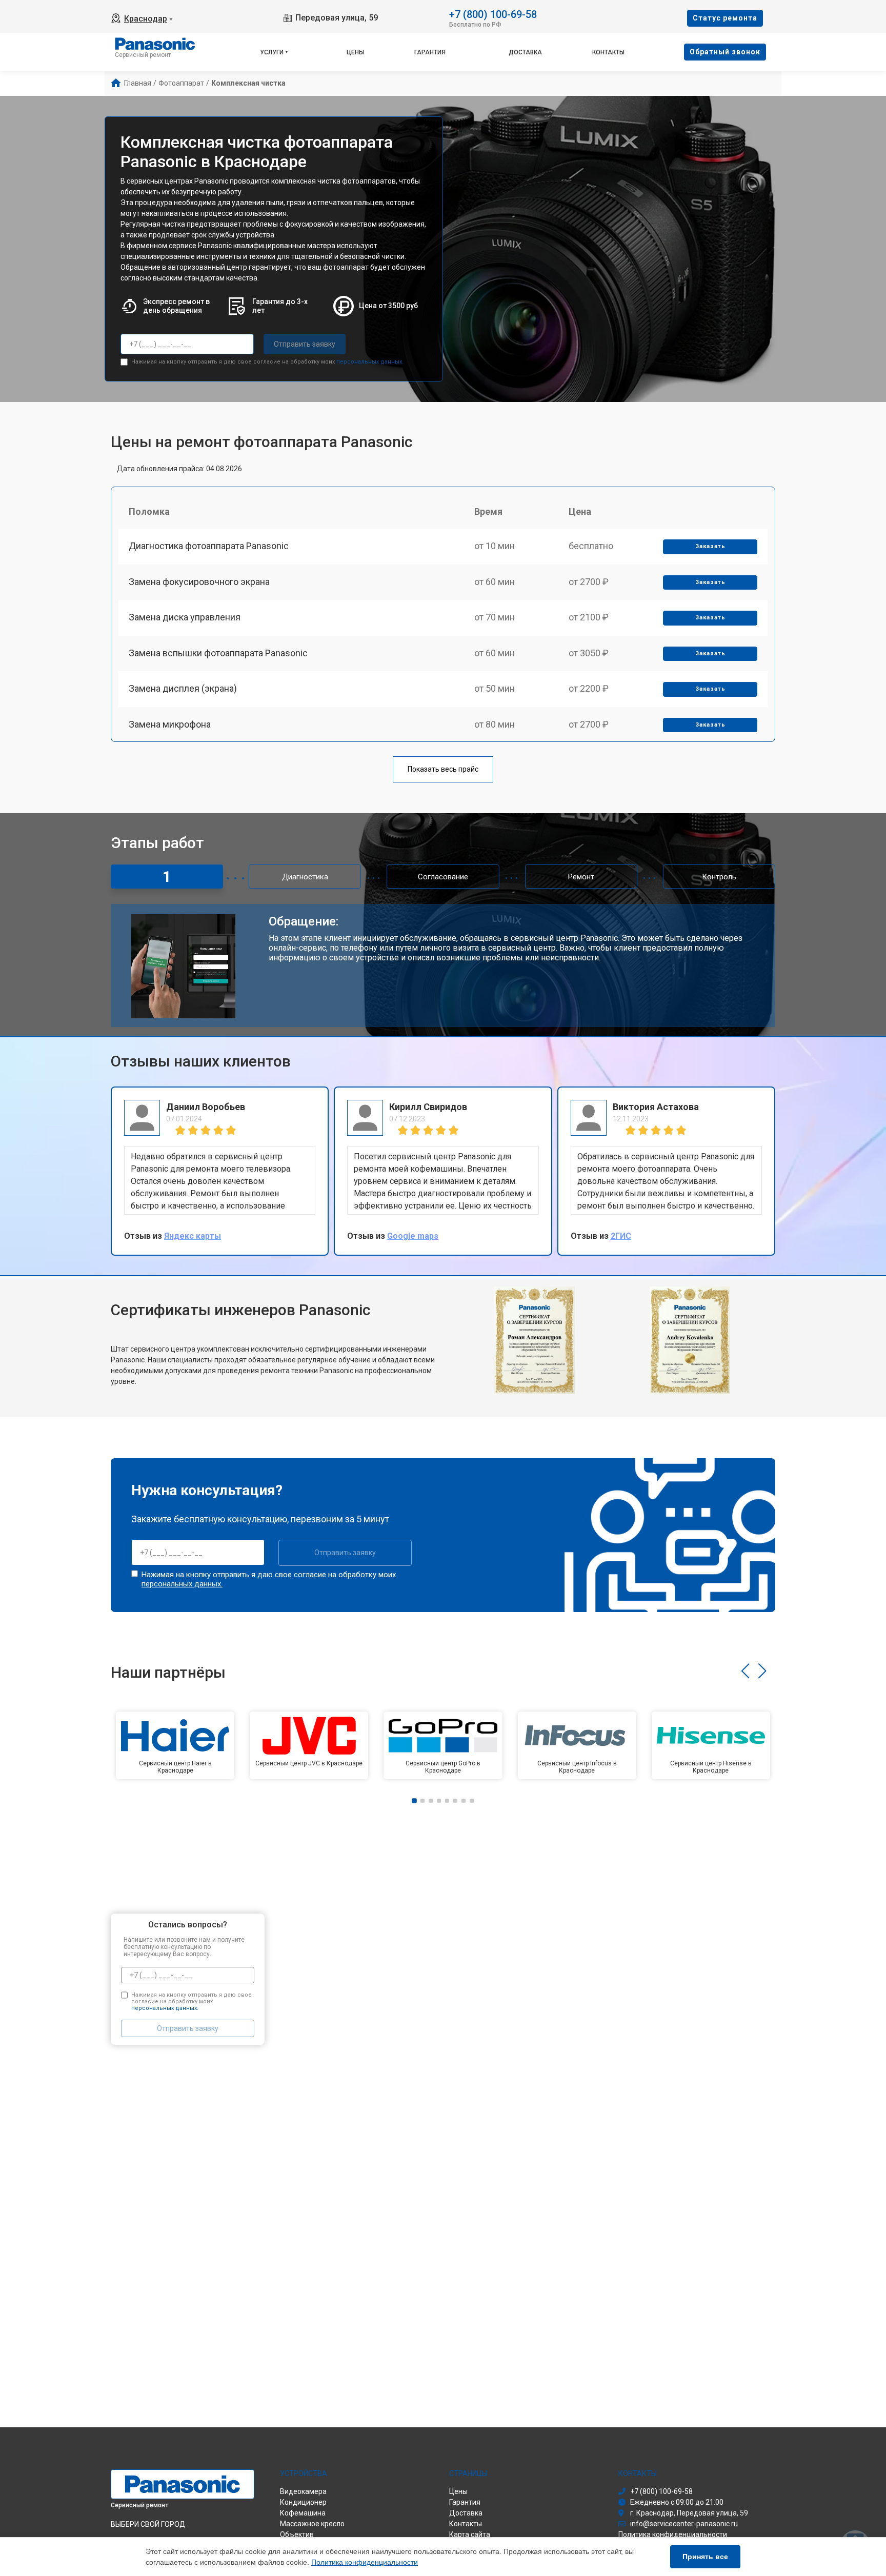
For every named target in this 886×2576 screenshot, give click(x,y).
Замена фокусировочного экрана (199, 582)
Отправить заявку (305, 344)
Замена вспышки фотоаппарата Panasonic (218, 653)
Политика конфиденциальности (365, 2562)
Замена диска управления (185, 617)
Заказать (710, 546)
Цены (355, 52)
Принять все (705, 2557)
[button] (745, 1671)
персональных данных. (370, 362)
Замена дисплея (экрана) (183, 688)
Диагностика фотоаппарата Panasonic (209, 546)
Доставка (525, 52)
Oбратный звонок (725, 52)
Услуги (272, 52)
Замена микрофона (170, 724)
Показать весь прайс (443, 769)
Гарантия (430, 52)
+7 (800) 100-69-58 (493, 14)
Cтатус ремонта (725, 18)
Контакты (608, 52)
